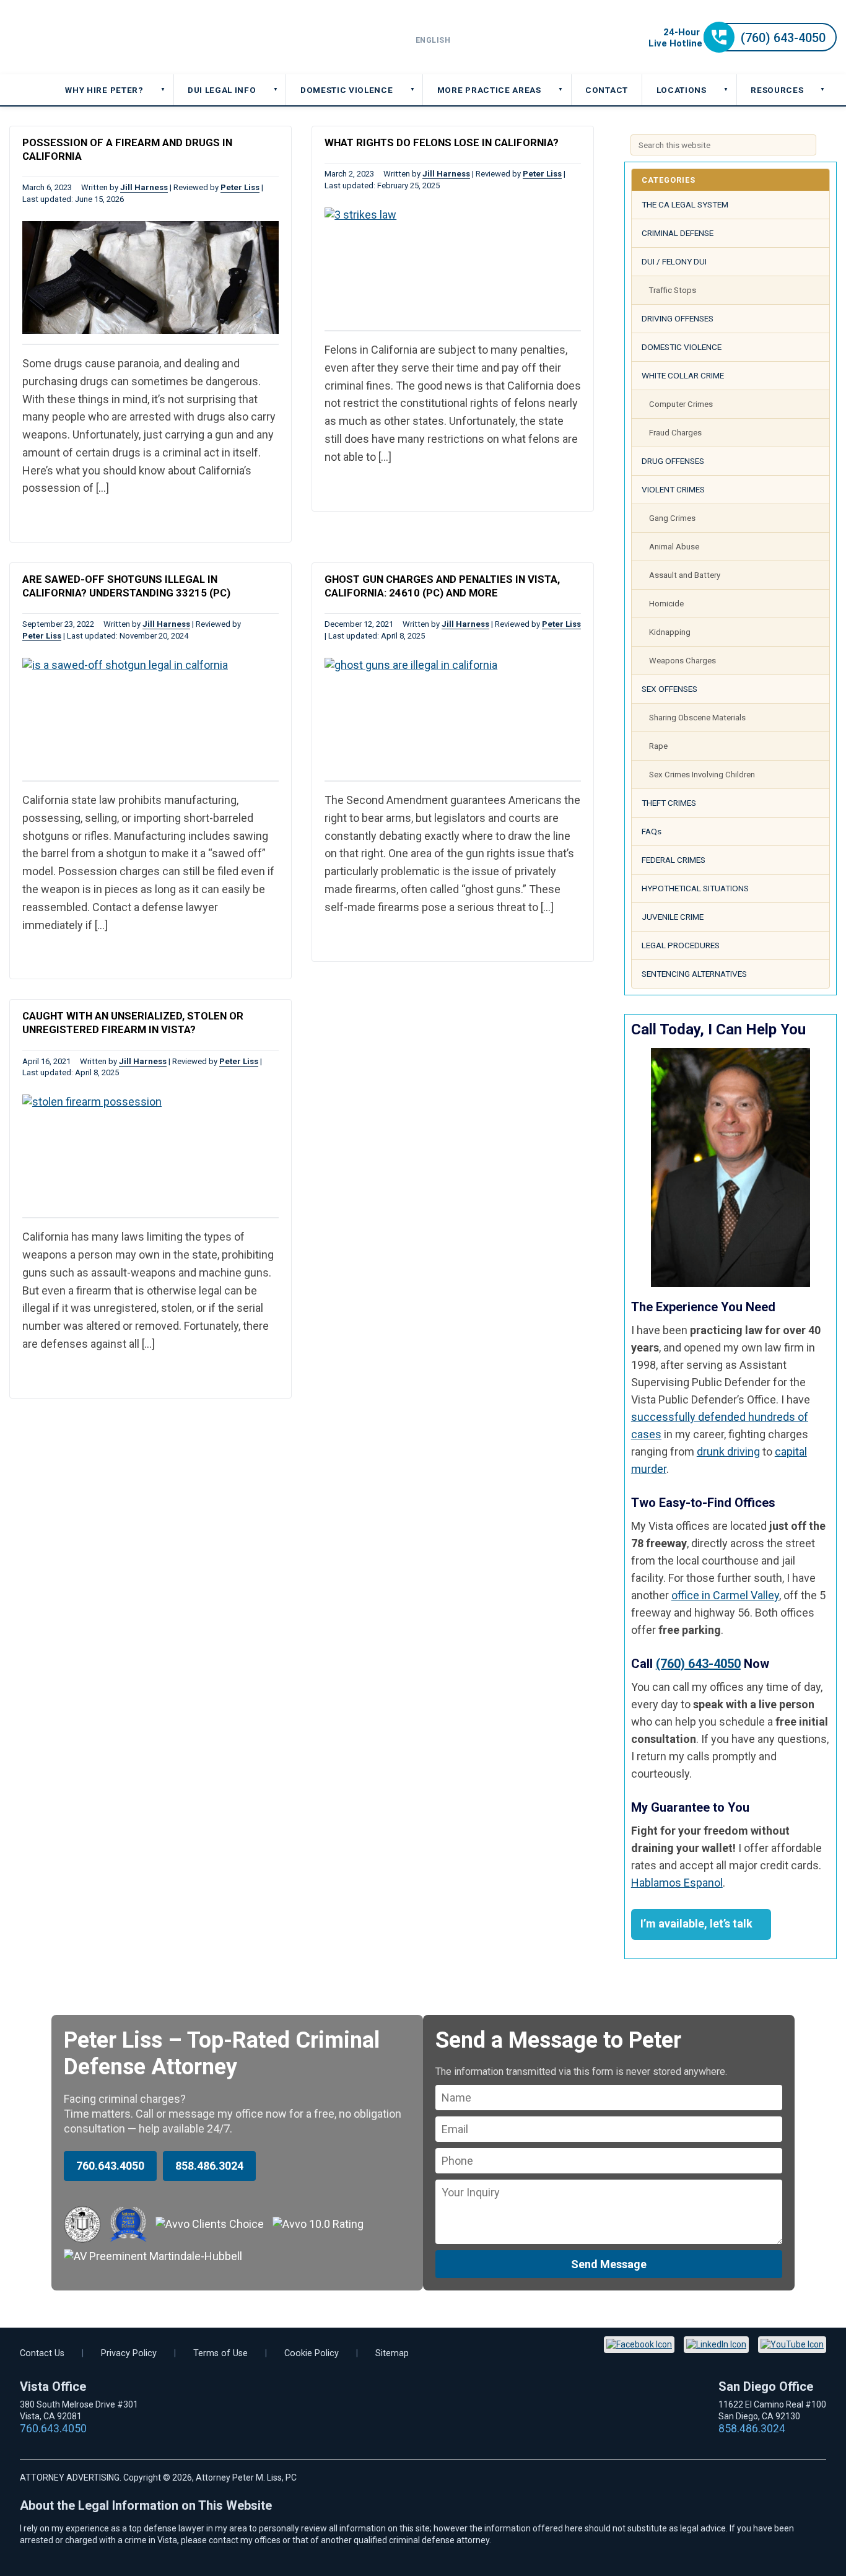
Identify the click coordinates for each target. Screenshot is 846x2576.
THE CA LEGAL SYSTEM (685, 204)
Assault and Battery (685, 575)
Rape (658, 746)
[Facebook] (639, 2345)
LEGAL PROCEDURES (681, 945)
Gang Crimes (672, 518)
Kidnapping (670, 632)
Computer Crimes (681, 404)
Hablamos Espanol (677, 1883)
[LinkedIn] (716, 2345)
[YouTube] (792, 2345)
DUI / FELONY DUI (674, 261)
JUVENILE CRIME (673, 917)
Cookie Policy (312, 2353)
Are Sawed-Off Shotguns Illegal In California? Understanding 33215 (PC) (126, 586)
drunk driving (728, 1452)
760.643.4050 (110, 2166)
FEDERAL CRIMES (674, 860)
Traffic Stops (673, 290)
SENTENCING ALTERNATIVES (694, 974)
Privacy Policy (129, 2353)
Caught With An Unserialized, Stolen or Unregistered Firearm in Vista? (133, 1023)
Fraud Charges (675, 433)
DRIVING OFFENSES (678, 318)
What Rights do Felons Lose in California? (442, 142)
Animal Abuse (674, 547)
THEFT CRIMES (669, 803)
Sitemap (392, 2353)
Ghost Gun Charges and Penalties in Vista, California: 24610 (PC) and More (442, 586)
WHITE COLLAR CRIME (683, 375)
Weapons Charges (682, 661)
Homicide (666, 604)
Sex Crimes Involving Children (702, 775)
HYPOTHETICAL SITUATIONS (695, 888)
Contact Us (42, 2353)
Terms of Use (220, 2353)
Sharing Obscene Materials (697, 718)
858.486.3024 (209, 2166)
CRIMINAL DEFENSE (678, 233)
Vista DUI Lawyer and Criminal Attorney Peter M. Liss (99, 37)
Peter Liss (240, 187)
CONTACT (607, 90)
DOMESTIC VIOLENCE (682, 347)
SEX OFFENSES (669, 689)
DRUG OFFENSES (673, 461)
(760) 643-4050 (698, 1664)
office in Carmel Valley (725, 1595)
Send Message (609, 2264)
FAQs (652, 831)
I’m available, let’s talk (696, 1923)
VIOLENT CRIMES (673, 489)
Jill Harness (144, 187)
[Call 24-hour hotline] (743, 49)
